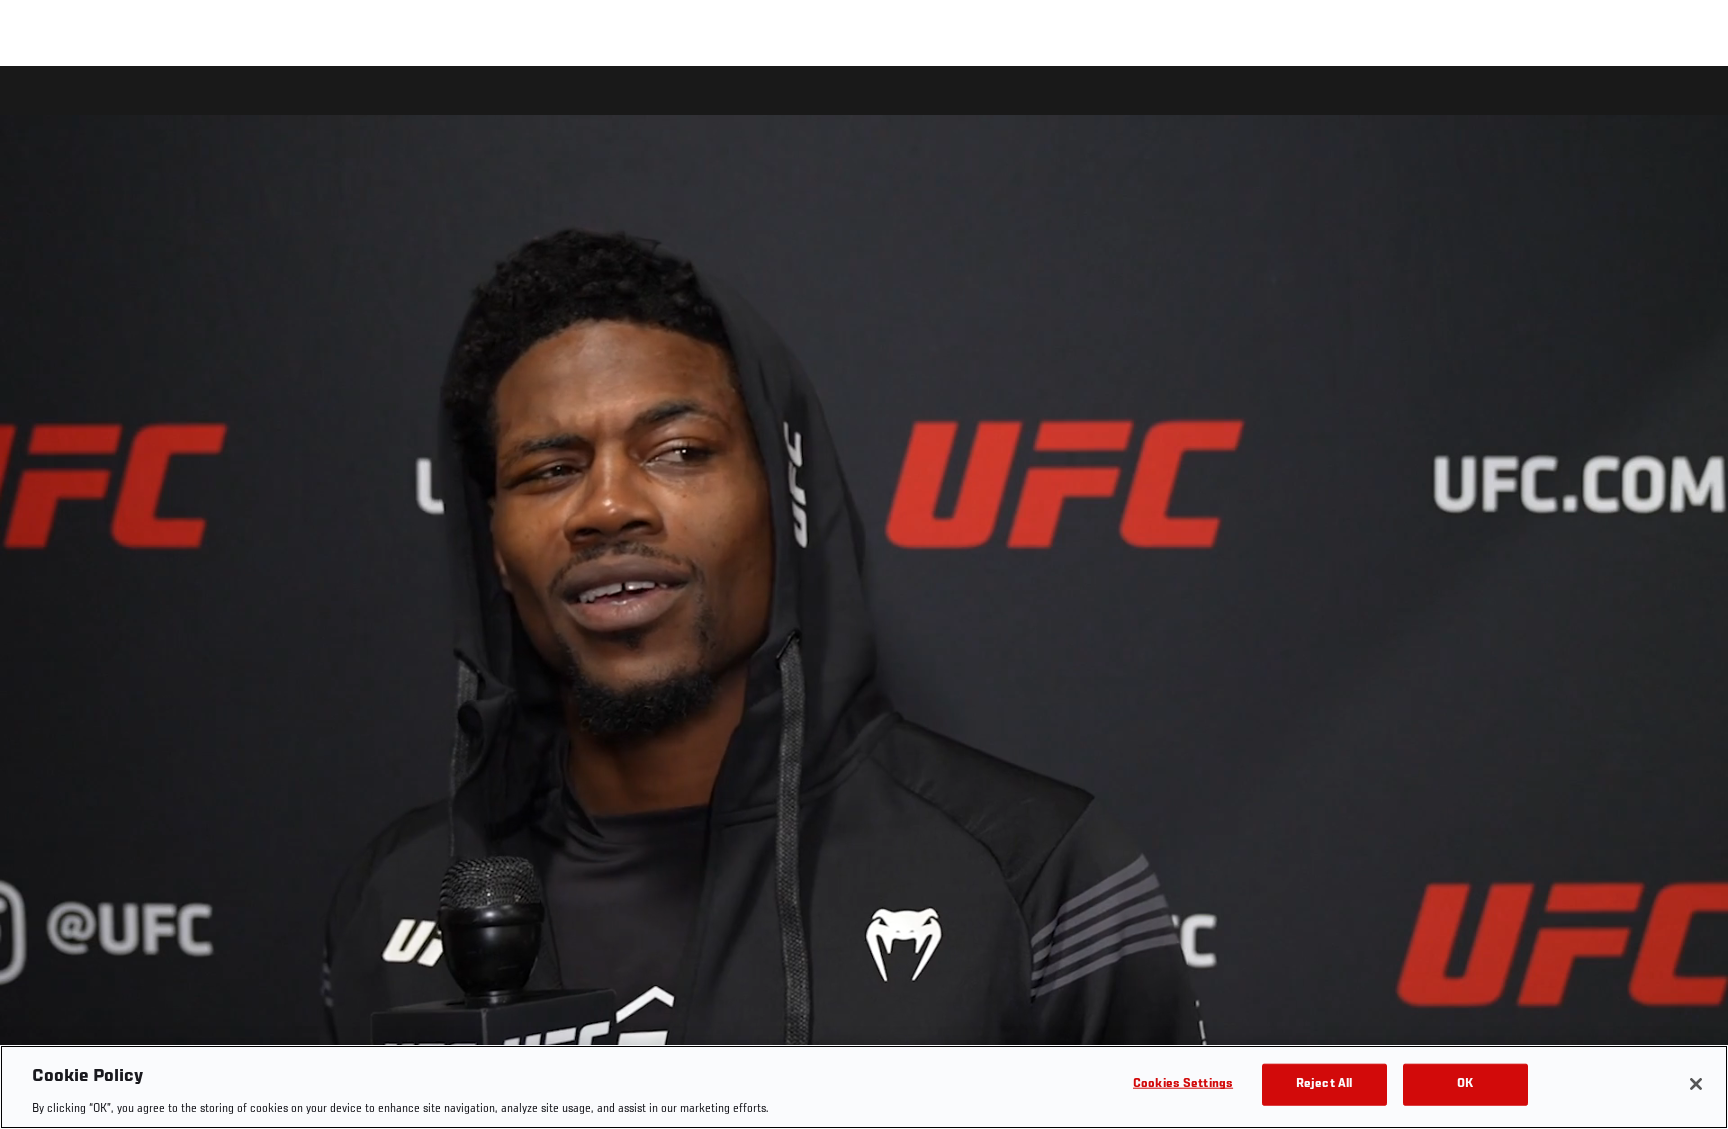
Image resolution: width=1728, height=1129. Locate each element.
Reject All (1324, 1083)
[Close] (1696, 1084)
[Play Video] (864, 600)
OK (1465, 1083)
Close (1690, 106)
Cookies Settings (1183, 1083)
